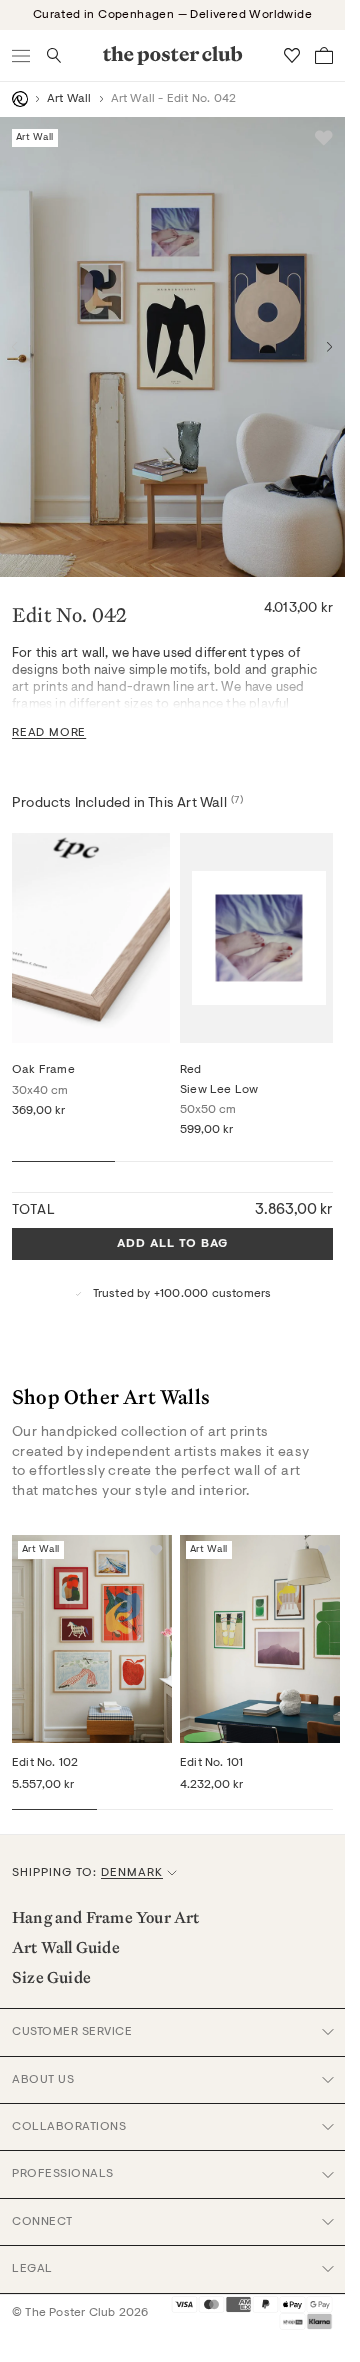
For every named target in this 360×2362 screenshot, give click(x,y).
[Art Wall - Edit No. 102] (92, 1639)
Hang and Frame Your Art (106, 1917)
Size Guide (51, 1977)
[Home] (20, 99)
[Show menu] (22, 55)
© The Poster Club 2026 (80, 2313)
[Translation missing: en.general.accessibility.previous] (15, 347)
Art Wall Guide (66, 1947)
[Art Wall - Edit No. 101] (260, 1639)
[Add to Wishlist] (324, 138)
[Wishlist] (292, 55)
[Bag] (324, 55)
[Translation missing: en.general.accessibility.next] (330, 347)
